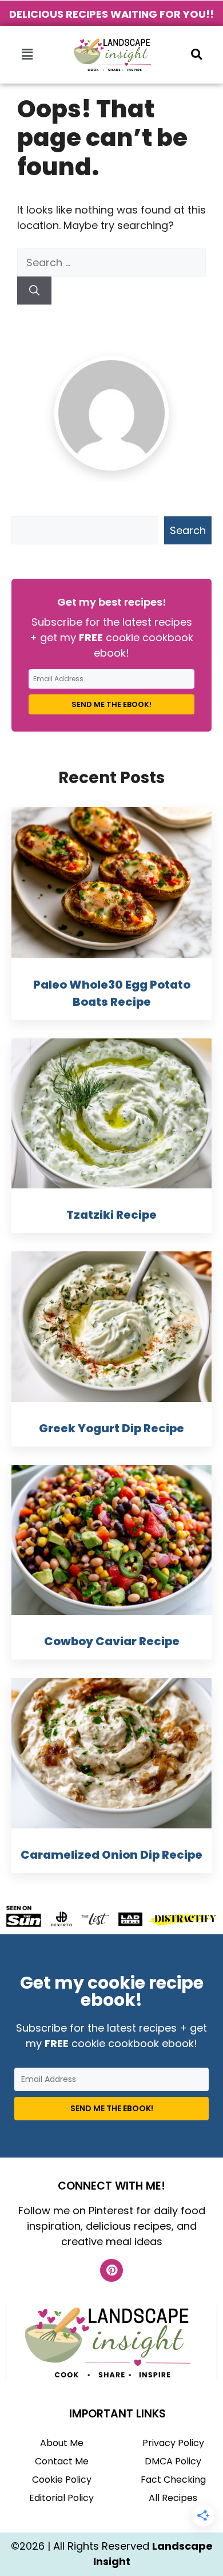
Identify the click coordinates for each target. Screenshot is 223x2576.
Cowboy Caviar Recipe (112, 1641)
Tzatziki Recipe (111, 1215)
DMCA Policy (173, 2461)
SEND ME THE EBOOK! (111, 704)
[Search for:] (111, 262)
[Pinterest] (111, 2270)
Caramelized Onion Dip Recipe (111, 1855)
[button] (27, 54)
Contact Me (62, 2461)
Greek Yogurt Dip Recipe (111, 1428)
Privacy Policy (173, 2443)
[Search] (34, 291)
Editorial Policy (61, 2498)
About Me (62, 2443)
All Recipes (173, 2498)
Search (188, 530)
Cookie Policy (62, 2480)
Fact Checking (173, 2480)
